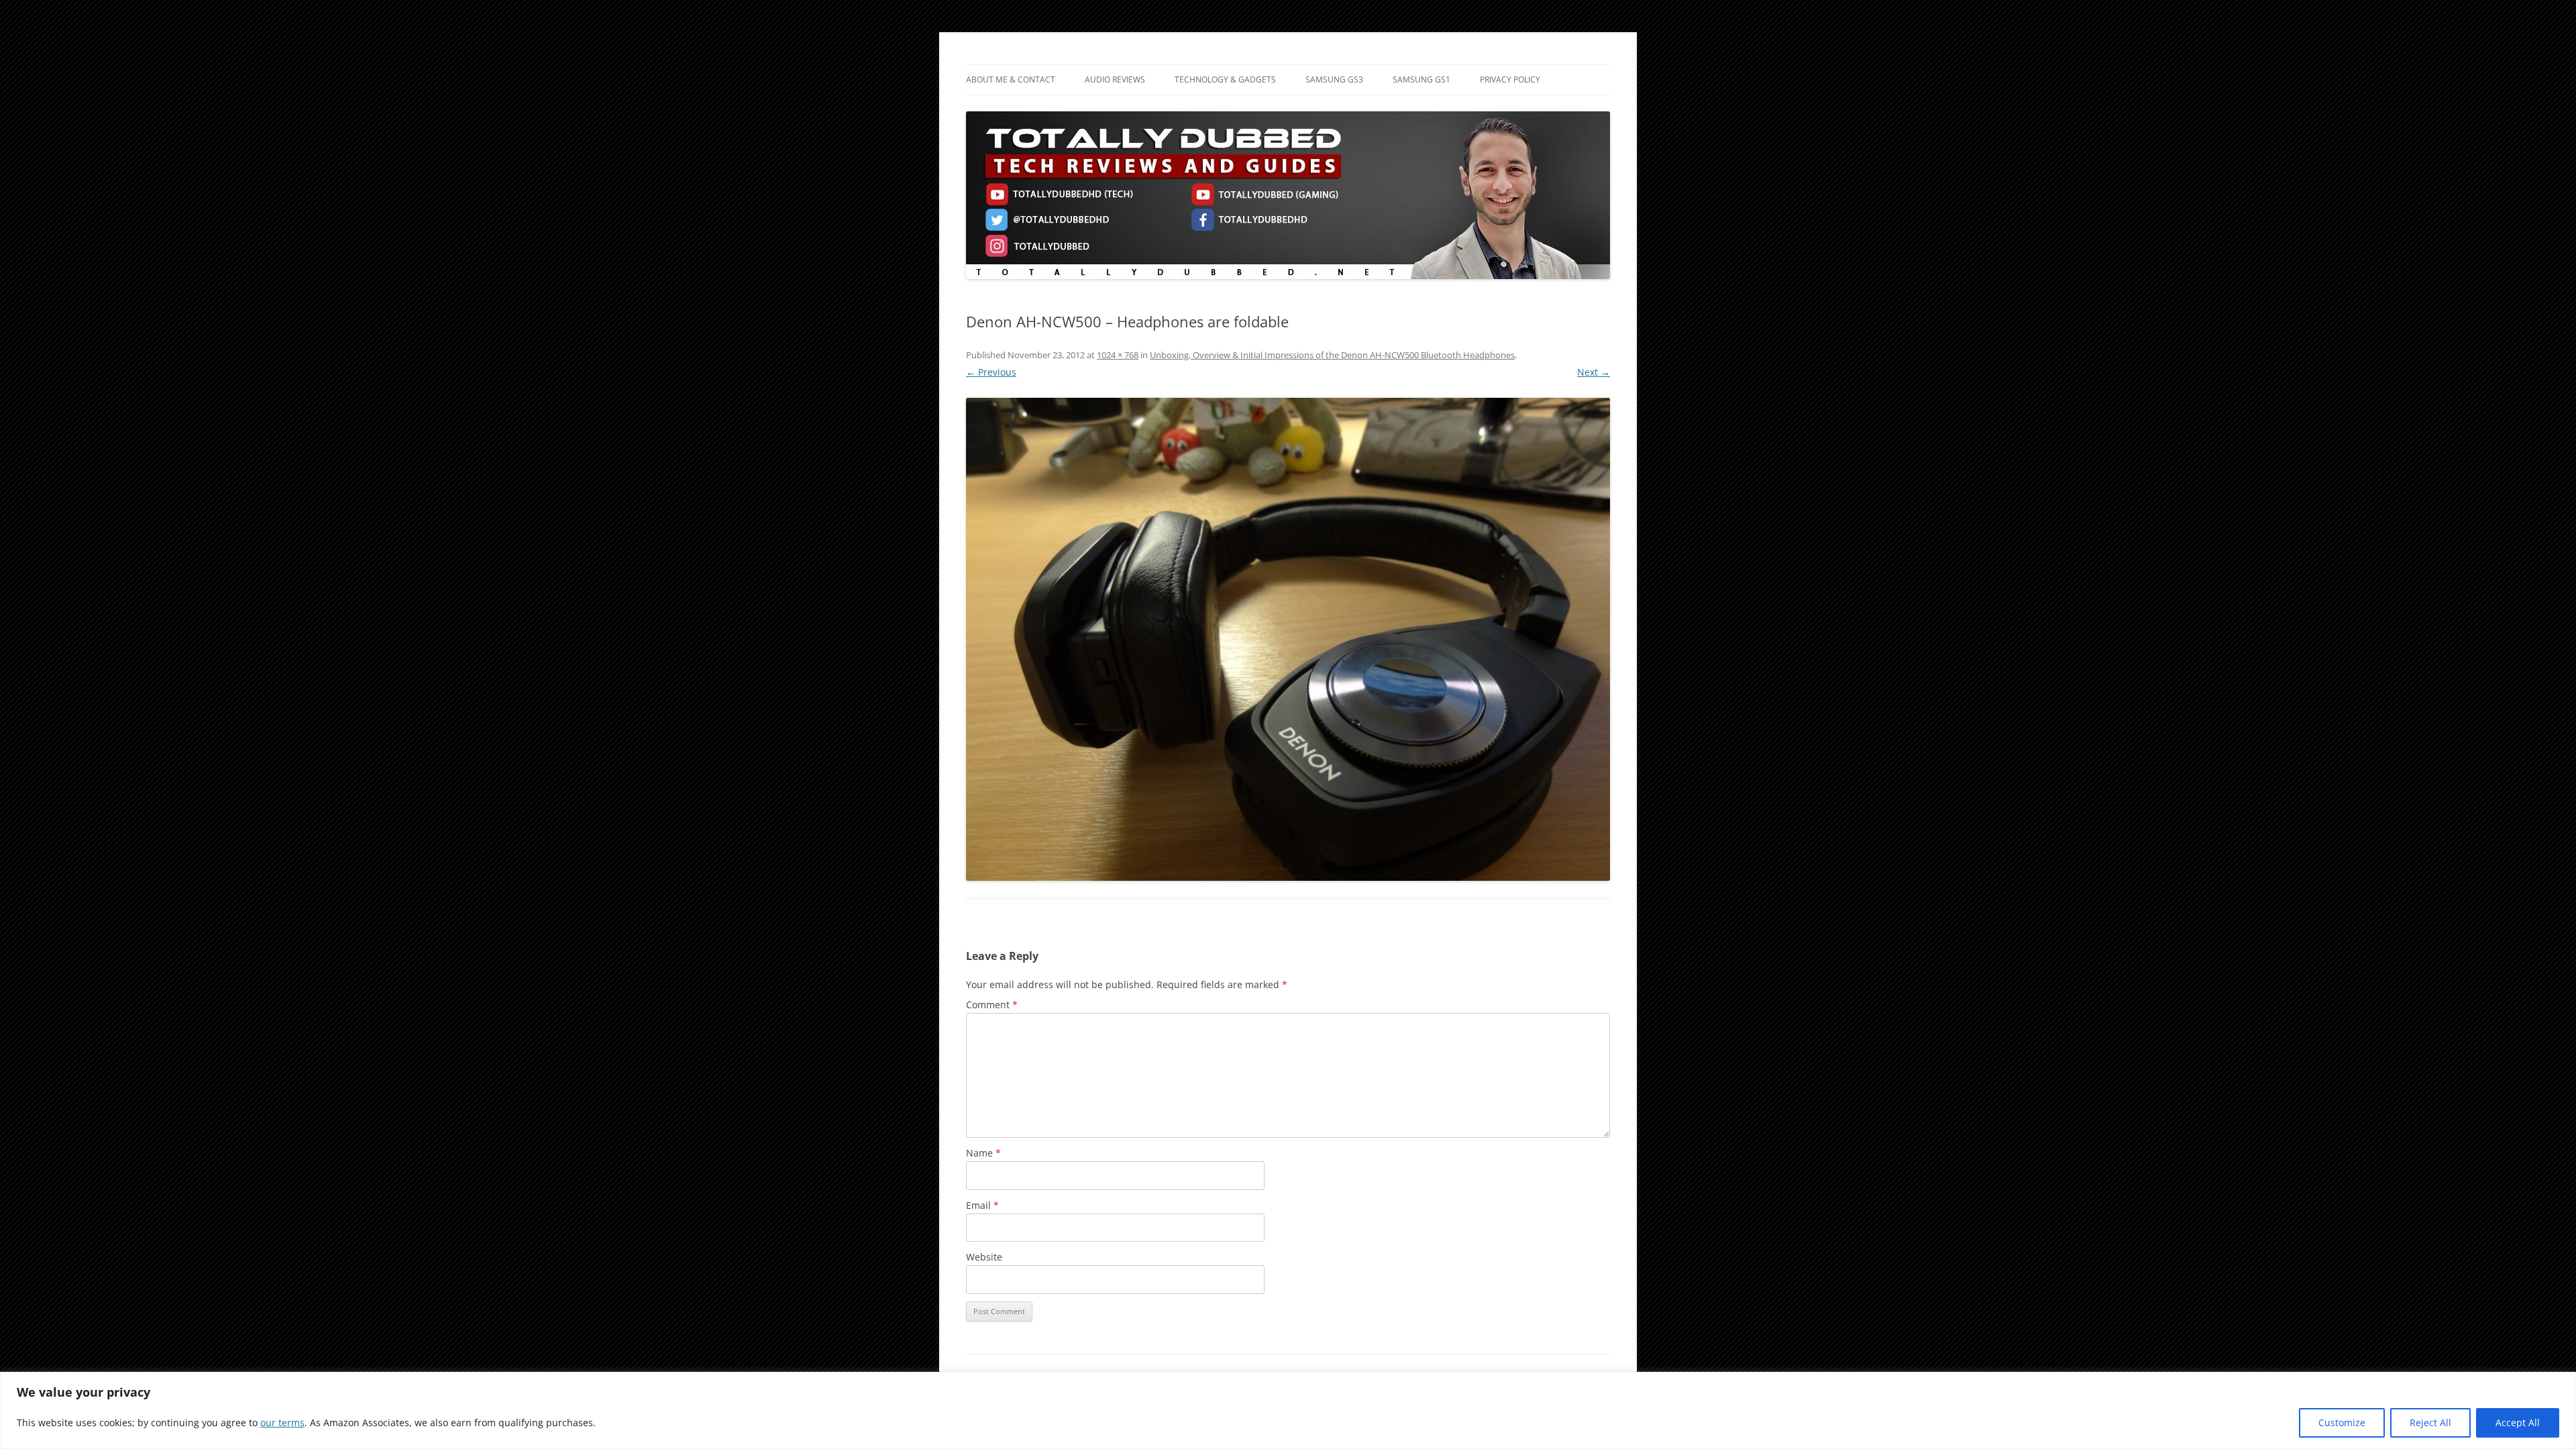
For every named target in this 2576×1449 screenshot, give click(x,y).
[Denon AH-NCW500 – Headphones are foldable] (1288, 639)
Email (982, 1205)
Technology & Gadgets (1225, 79)
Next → (1594, 372)
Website (984, 1257)
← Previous (991, 372)
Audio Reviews (1115, 79)
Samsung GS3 (1334, 79)
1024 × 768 (1118, 355)
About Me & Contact (1011, 79)
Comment (992, 1005)
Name (983, 1153)
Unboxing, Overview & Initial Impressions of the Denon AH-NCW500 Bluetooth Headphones (1332, 355)
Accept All (2518, 1423)
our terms (282, 1423)
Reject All (2430, 1423)
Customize (2342, 1423)
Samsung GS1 (1421, 79)
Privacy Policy (1510, 79)
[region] (1288, 1410)
